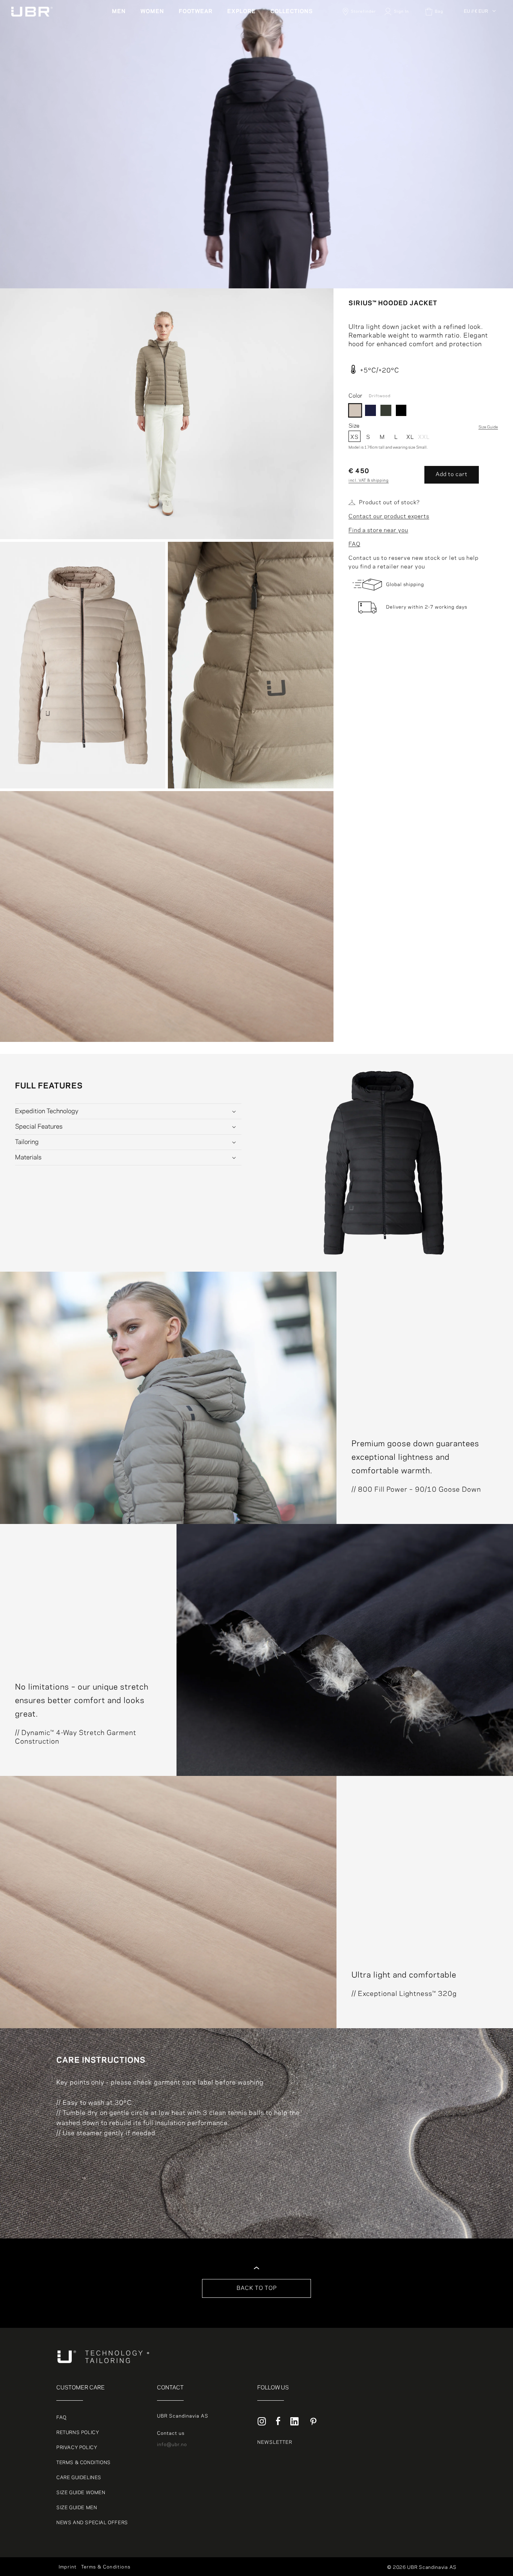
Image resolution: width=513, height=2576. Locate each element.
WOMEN (152, 12)
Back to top (257, 2288)
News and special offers (92, 2523)
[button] (122, 12)
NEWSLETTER (275, 2442)
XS (355, 437)
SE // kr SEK (480, 59)
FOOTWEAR (196, 12)
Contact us (171, 2433)
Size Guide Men (77, 2508)
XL (410, 437)
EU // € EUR (476, 11)
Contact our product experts (389, 517)
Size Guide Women (81, 2493)
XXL (424, 437)
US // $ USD (479, 86)
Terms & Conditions (84, 2463)
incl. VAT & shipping (369, 481)
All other (475, 23)
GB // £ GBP (479, 77)
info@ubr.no (172, 2445)
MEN (119, 12)
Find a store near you (378, 531)
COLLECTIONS (292, 12)
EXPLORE (241, 12)
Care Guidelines (79, 2478)
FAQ (355, 544)
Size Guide (488, 427)
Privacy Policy (77, 2448)
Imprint (68, 2567)
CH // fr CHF (480, 68)
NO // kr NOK (480, 50)
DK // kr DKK (480, 32)
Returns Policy (78, 2433)
